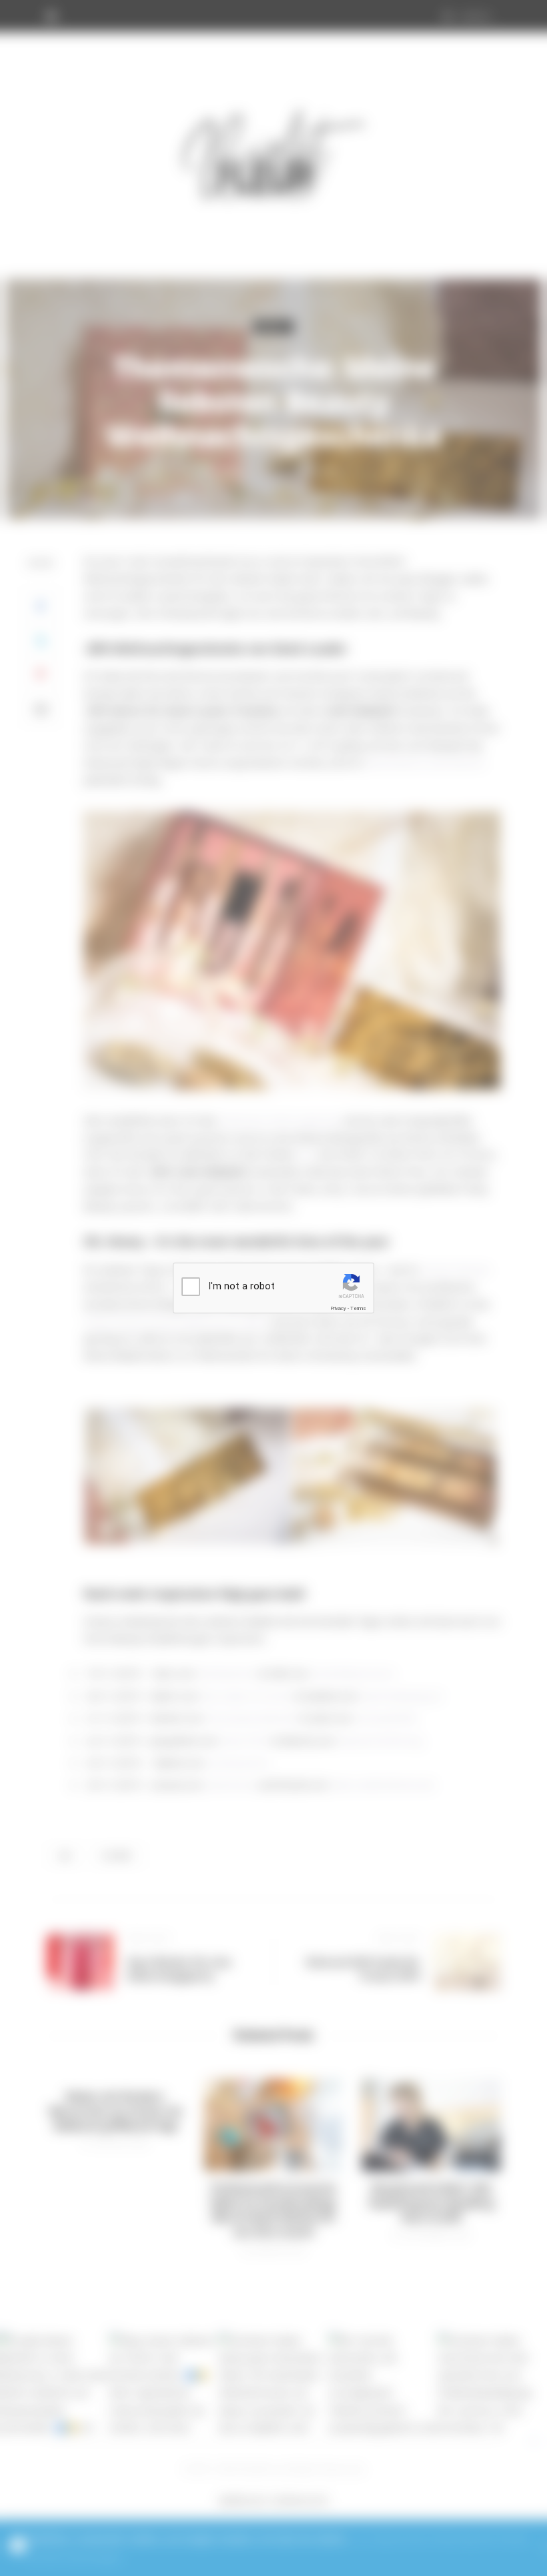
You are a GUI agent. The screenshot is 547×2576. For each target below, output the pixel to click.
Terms (358, 1308)
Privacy (338, 1308)
